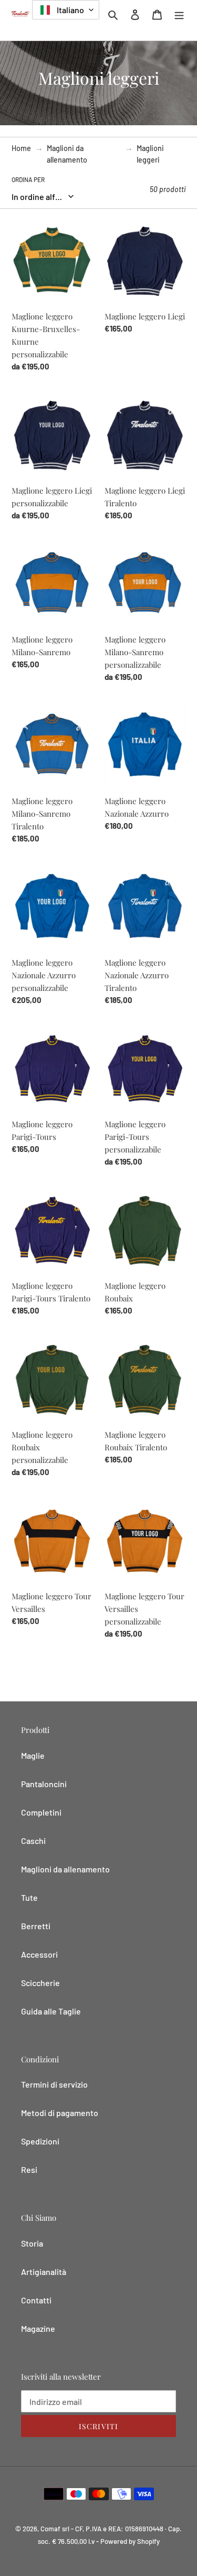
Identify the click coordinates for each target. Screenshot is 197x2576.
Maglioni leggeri (150, 154)
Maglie (33, 1755)
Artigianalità (44, 2272)
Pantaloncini (44, 1784)
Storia (32, 2243)
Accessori (39, 1954)
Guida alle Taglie (51, 2011)
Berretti (36, 1926)
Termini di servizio (54, 2084)
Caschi (33, 1841)
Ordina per (28, 179)
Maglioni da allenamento (67, 154)
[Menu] (179, 14)
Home (21, 148)
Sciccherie (40, 1983)
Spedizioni (40, 2141)
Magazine (38, 2328)
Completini (41, 1812)
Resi (29, 2169)
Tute (29, 1897)
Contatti (36, 2300)
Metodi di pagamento (60, 2113)
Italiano (70, 10)
